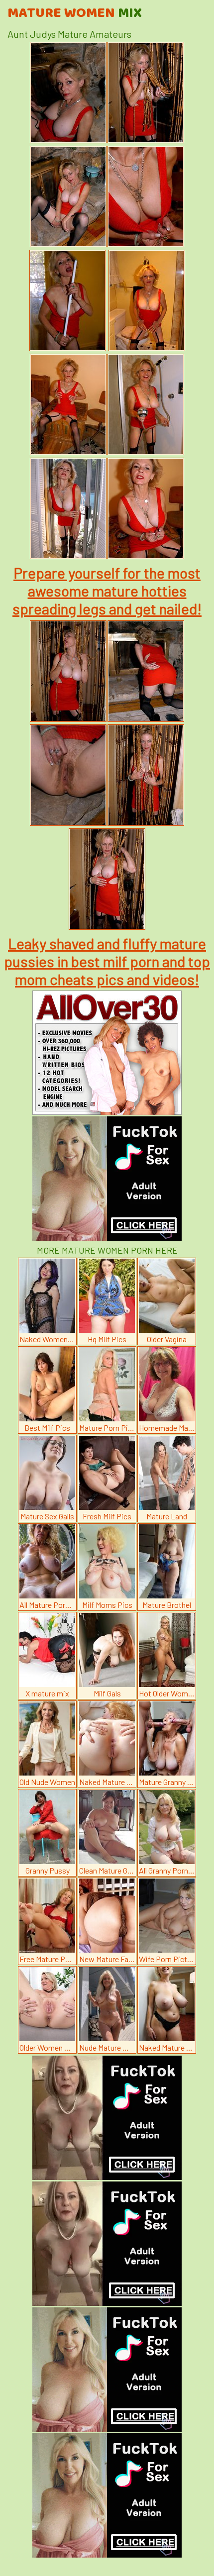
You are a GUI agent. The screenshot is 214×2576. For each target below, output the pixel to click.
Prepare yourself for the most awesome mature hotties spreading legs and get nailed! (107, 591)
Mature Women (75, 13)
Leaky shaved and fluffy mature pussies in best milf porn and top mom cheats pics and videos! (107, 961)
